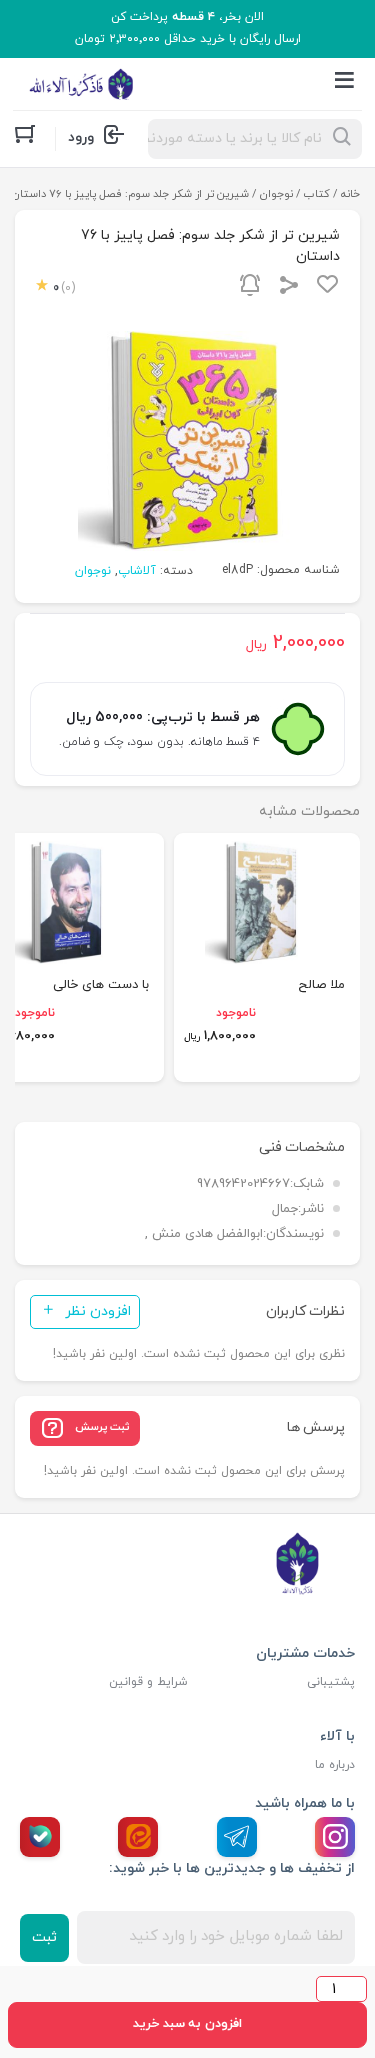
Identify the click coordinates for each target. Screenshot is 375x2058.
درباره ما (335, 1765)
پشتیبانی (331, 1682)
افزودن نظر (98, 1311)
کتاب (317, 194)
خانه (350, 194)
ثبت (44, 1937)
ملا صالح (321, 985)
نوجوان (276, 194)
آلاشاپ (137, 571)
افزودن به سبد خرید (187, 2024)
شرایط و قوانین (148, 1682)
